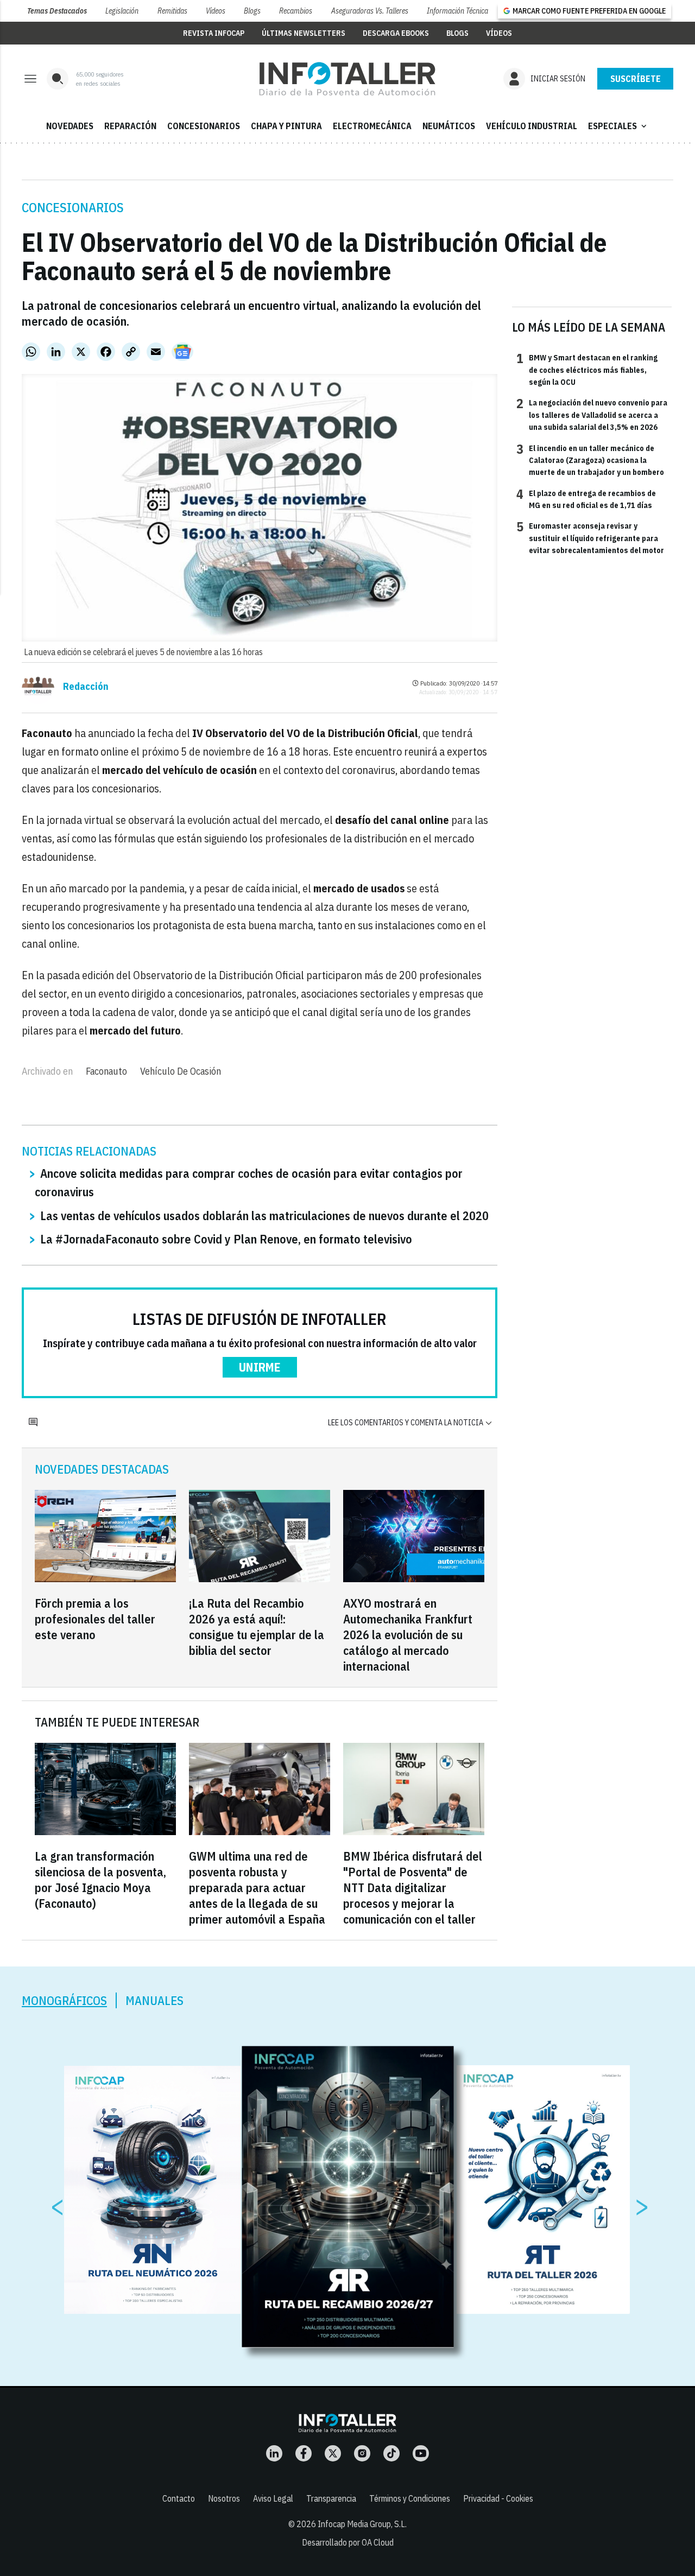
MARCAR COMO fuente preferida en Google (589, 11)
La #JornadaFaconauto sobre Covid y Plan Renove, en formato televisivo (226, 1239)
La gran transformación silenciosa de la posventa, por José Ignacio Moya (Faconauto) (100, 1880)
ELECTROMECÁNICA (372, 126)
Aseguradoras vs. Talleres (370, 11)
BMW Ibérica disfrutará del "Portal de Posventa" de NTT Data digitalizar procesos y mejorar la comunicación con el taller (413, 1887)
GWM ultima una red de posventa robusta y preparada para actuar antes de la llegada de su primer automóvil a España (257, 1887)
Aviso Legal (273, 2498)
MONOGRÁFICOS (64, 2000)
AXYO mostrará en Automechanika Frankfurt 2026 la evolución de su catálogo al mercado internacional (408, 1635)
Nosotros (224, 2498)
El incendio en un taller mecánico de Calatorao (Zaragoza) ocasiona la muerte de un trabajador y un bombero (590, 460)
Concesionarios (73, 207)
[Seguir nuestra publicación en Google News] (182, 352)
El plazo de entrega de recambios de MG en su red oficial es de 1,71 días (586, 499)
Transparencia (331, 2498)
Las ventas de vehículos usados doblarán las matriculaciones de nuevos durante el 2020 (264, 1216)
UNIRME (260, 1367)
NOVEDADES (70, 126)
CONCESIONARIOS (204, 126)
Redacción (86, 687)
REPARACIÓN (130, 126)
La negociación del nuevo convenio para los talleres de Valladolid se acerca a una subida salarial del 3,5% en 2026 (592, 414)
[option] (348, 2197)
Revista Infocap (214, 33)
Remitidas (172, 11)
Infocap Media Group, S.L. (362, 2524)
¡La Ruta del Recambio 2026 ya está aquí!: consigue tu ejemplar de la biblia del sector (257, 1627)
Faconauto (106, 1071)
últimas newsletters (304, 33)
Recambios (296, 11)
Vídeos (216, 11)
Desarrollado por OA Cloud (348, 2542)
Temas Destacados (57, 11)
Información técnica (457, 11)
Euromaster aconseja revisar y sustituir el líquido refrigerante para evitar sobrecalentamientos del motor (590, 538)
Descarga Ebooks (396, 33)
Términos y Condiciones (410, 2498)
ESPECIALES (618, 126)
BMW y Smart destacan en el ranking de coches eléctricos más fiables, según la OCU (587, 369)
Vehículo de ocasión (181, 1071)
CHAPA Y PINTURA (286, 126)
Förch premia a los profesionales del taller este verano (95, 1619)
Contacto (179, 2498)
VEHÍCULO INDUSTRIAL (532, 126)
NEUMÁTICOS (449, 126)
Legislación (122, 11)
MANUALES (154, 2000)
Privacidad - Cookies (498, 2498)
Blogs (252, 11)
